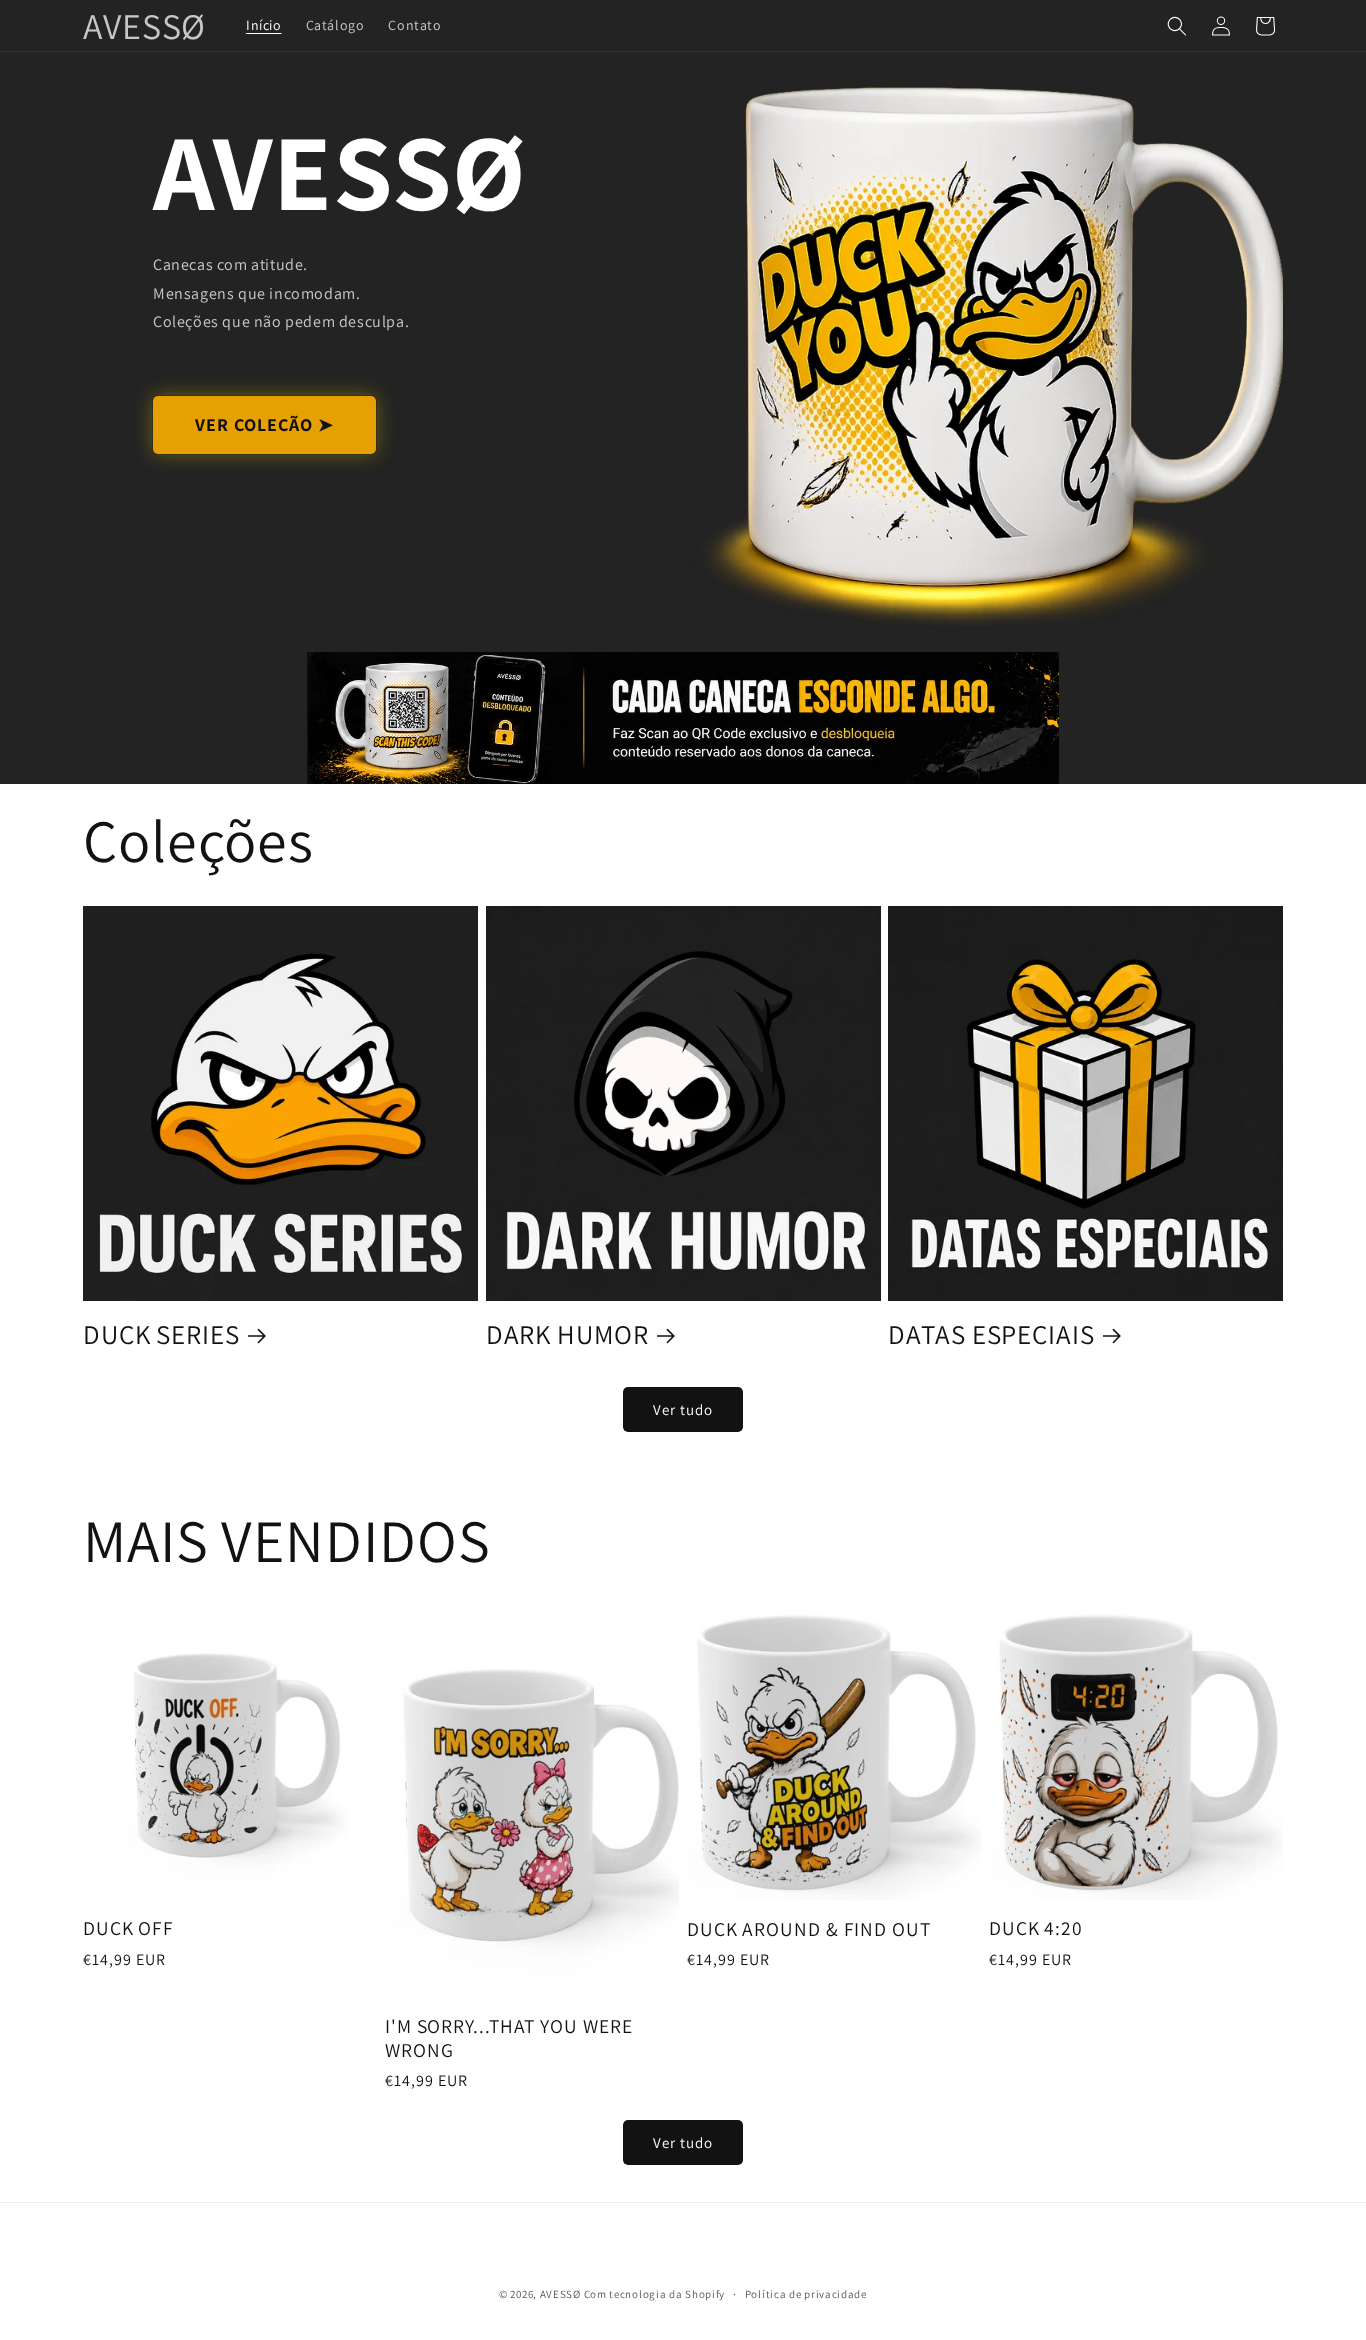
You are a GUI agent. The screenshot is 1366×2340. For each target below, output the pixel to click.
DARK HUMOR (567, 1334)
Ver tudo (683, 1409)
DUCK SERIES (161, 1334)
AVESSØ (560, 2294)
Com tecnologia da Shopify (655, 2294)
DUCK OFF (128, 1928)
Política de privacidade (806, 2293)
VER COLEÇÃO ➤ (264, 424)
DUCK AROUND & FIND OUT (809, 1929)
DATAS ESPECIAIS (991, 1334)
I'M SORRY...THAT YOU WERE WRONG (509, 2038)
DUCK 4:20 (1036, 1928)
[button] (1177, 26)
